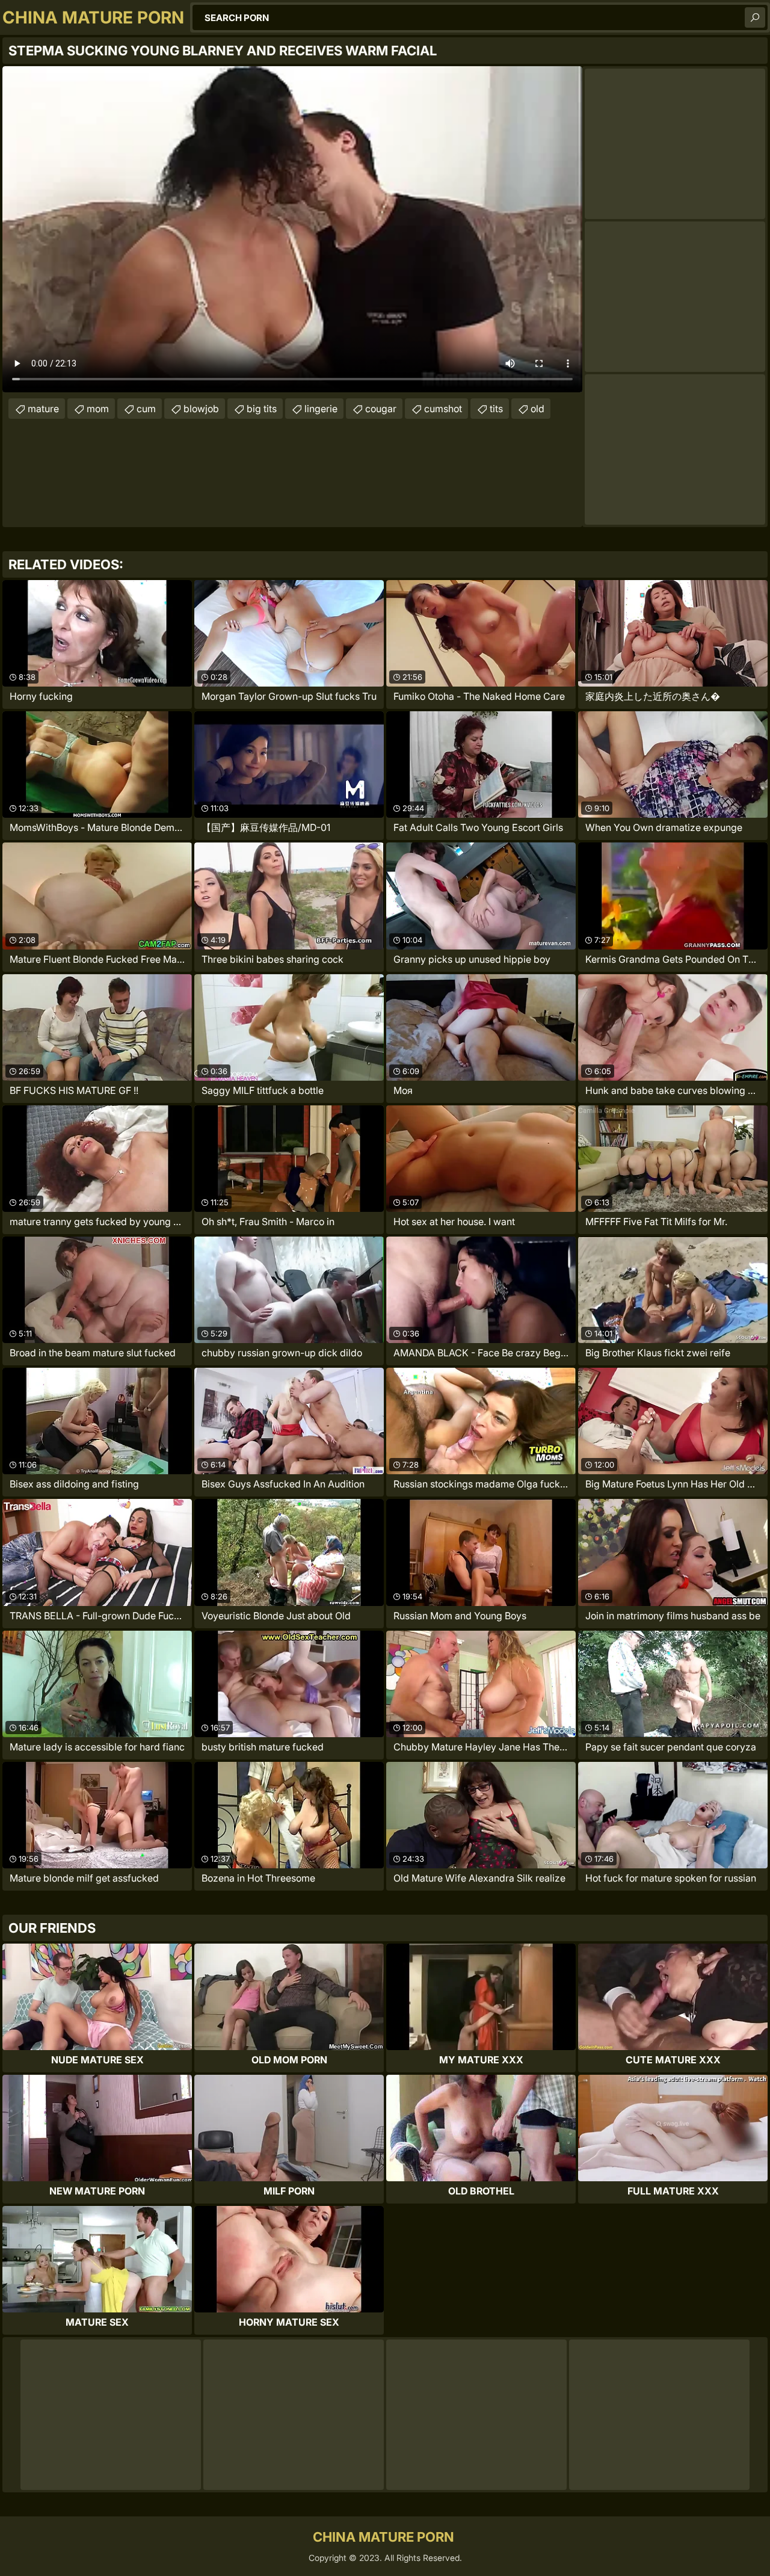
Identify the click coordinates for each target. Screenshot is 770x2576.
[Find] (755, 17)
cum (146, 409)
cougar (381, 409)
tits (496, 409)
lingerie (321, 409)
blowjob (201, 409)
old (537, 409)
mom (98, 409)
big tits (262, 409)
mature (43, 409)
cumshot (443, 409)
